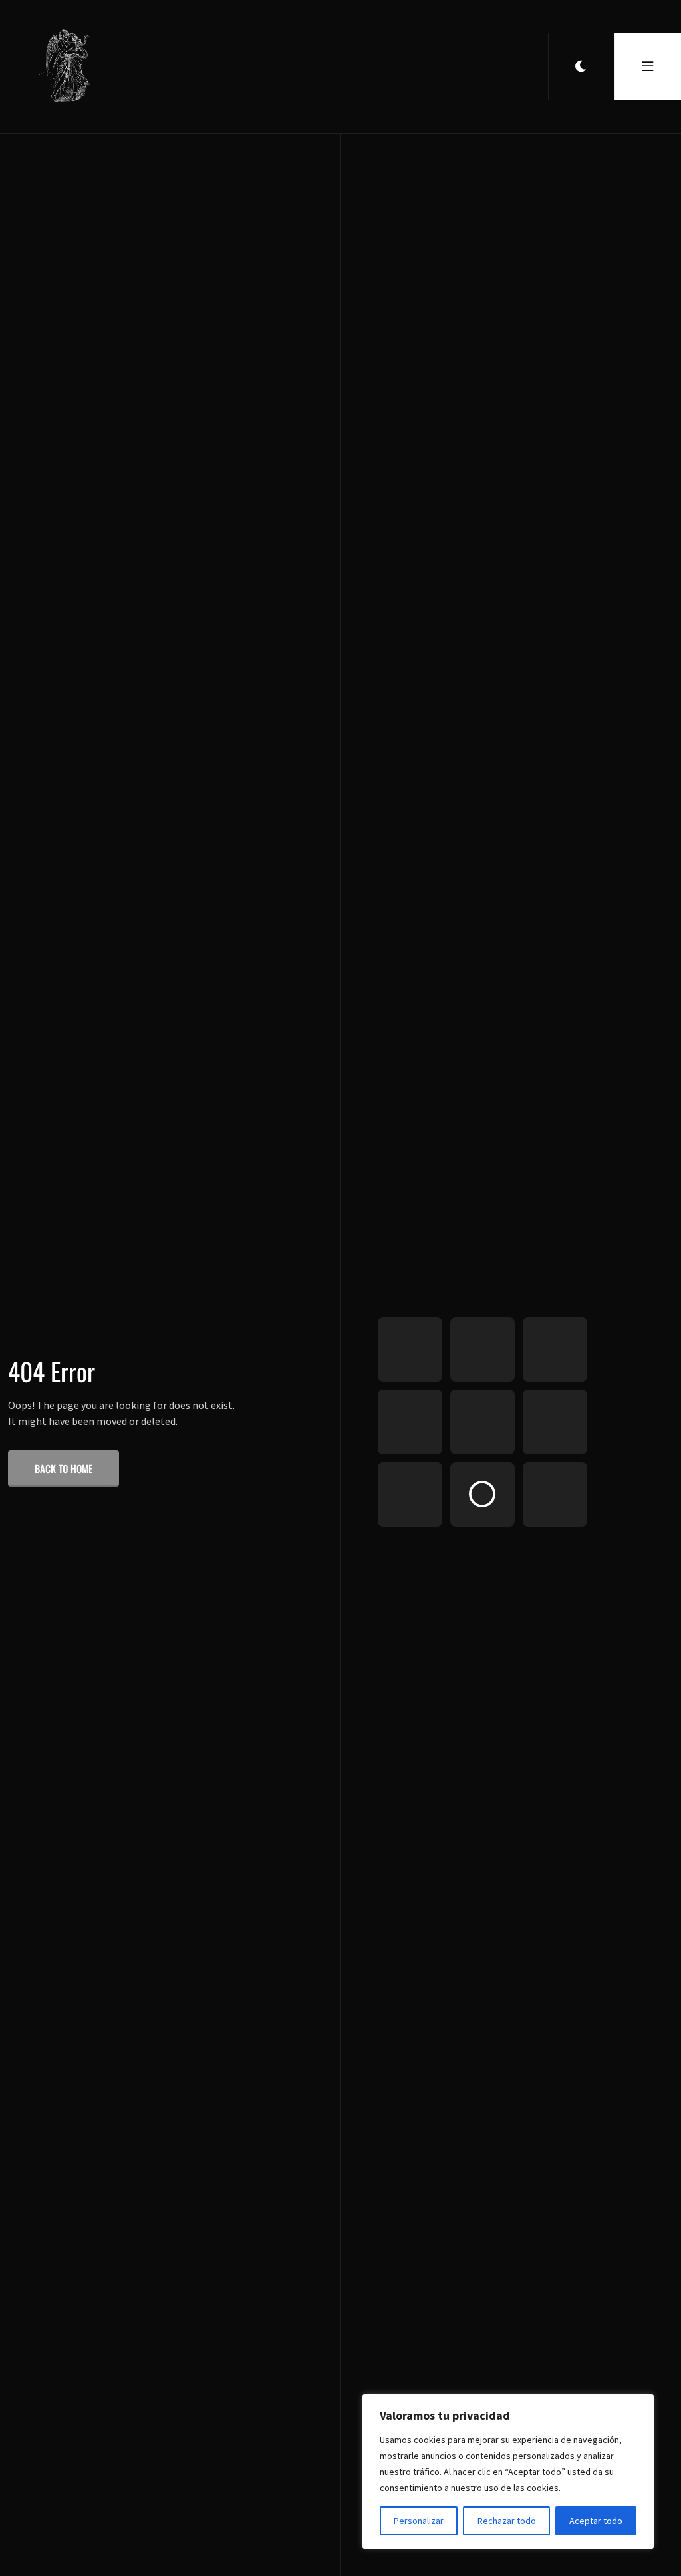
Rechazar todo (507, 2521)
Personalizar (419, 2521)
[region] (508, 2472)
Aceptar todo (596, 2521)
